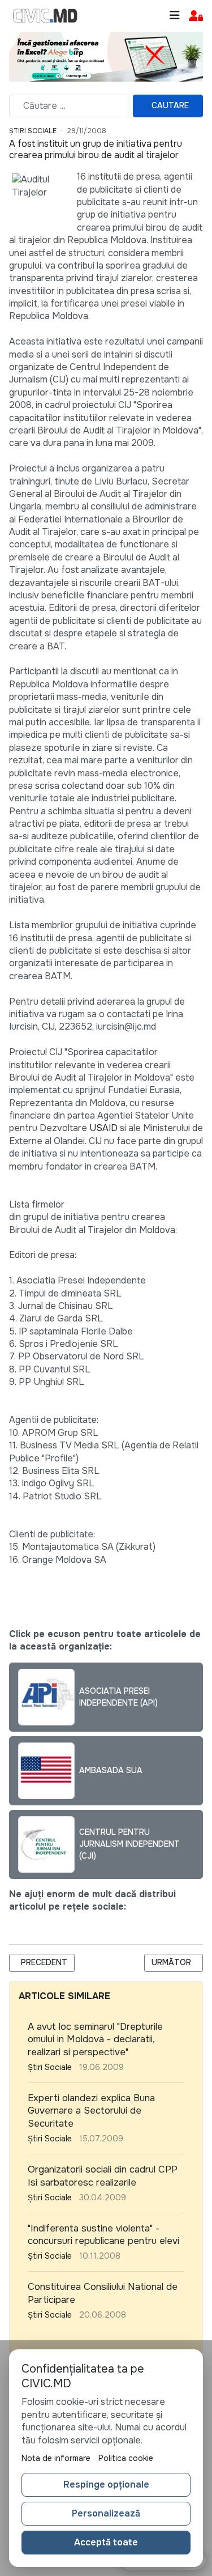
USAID (103, 1128)
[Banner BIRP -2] (106, 56)
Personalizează (106, 2513)
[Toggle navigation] (175, 16)
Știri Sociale (33, 131)
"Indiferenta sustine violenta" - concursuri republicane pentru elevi (103, 2235)
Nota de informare (56, 2458)
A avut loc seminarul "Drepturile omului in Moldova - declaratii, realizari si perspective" (95, 2039)
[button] (196, 16)
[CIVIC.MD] (45, 16)
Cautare (170, 105)
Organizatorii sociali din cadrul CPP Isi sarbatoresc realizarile (103, 2176)
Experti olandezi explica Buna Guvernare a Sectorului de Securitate (91, 2111)
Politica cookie (126, 2458)
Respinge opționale (106, 2484)
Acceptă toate (106, 2542)
